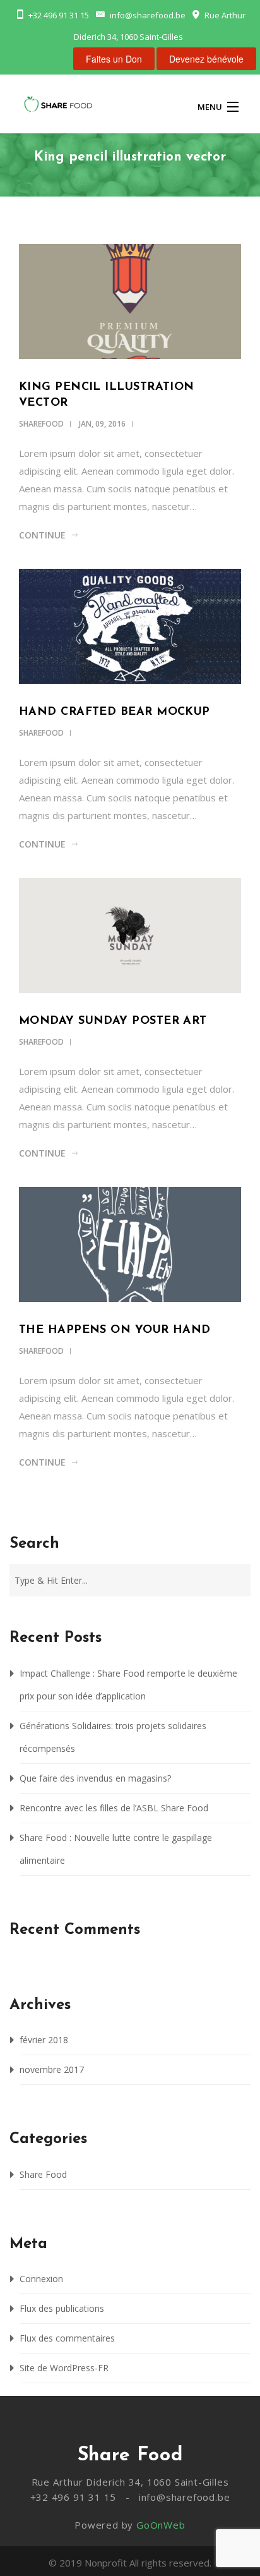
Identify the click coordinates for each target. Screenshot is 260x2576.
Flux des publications (62, 2308)
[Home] (58, 106)
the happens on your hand (115, 1330)
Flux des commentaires (67, 2338)
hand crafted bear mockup (115, 712)
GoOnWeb (161, 2525)
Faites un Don (114, 59)
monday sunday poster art (113, 1021)
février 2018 (44, 2040)
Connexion (41, 2279)
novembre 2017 (52, 2069)
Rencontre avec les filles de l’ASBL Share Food (114, 1808)
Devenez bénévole (206, 59)
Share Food (43, 2174)
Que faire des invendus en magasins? (95, 1778)
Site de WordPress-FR (64, 2368)
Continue (42, 535)
